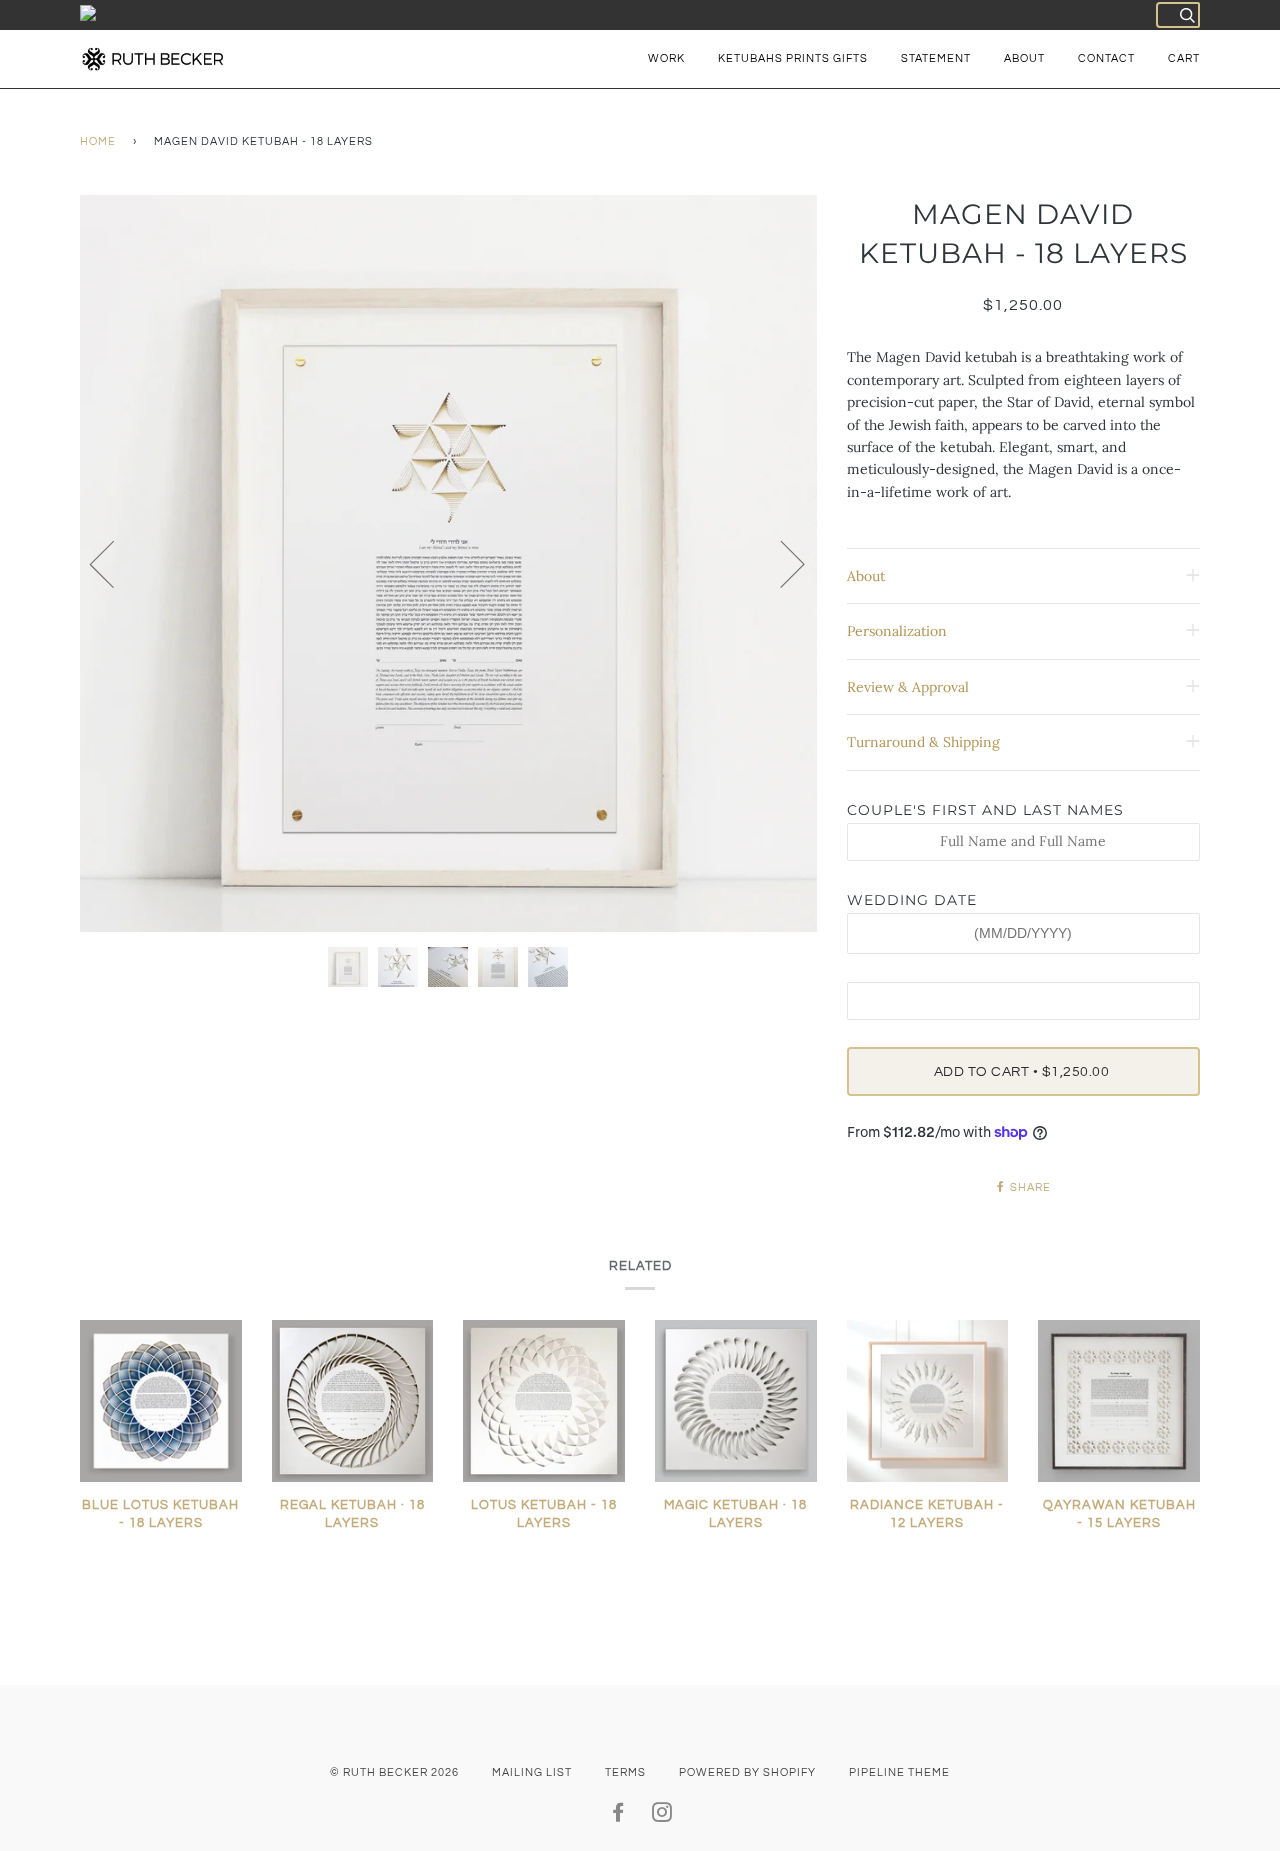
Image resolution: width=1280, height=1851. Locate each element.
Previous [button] (114, 563)
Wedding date (912, 900)
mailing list (532, 1772)
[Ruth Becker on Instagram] (662, 1816)
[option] (448, 563)
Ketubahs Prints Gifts (793, 58)
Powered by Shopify (747, 1772)
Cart (1184, 58)
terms (625, 1772)
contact (1106, 58)
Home (98, 141)
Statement (936, 58)
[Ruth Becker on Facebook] (618, 1816)
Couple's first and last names (985, 810)
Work (666, 58)
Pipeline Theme (899, 1772)
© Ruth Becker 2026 (394, 1772)
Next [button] (780, 563)
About (1024, 58)
